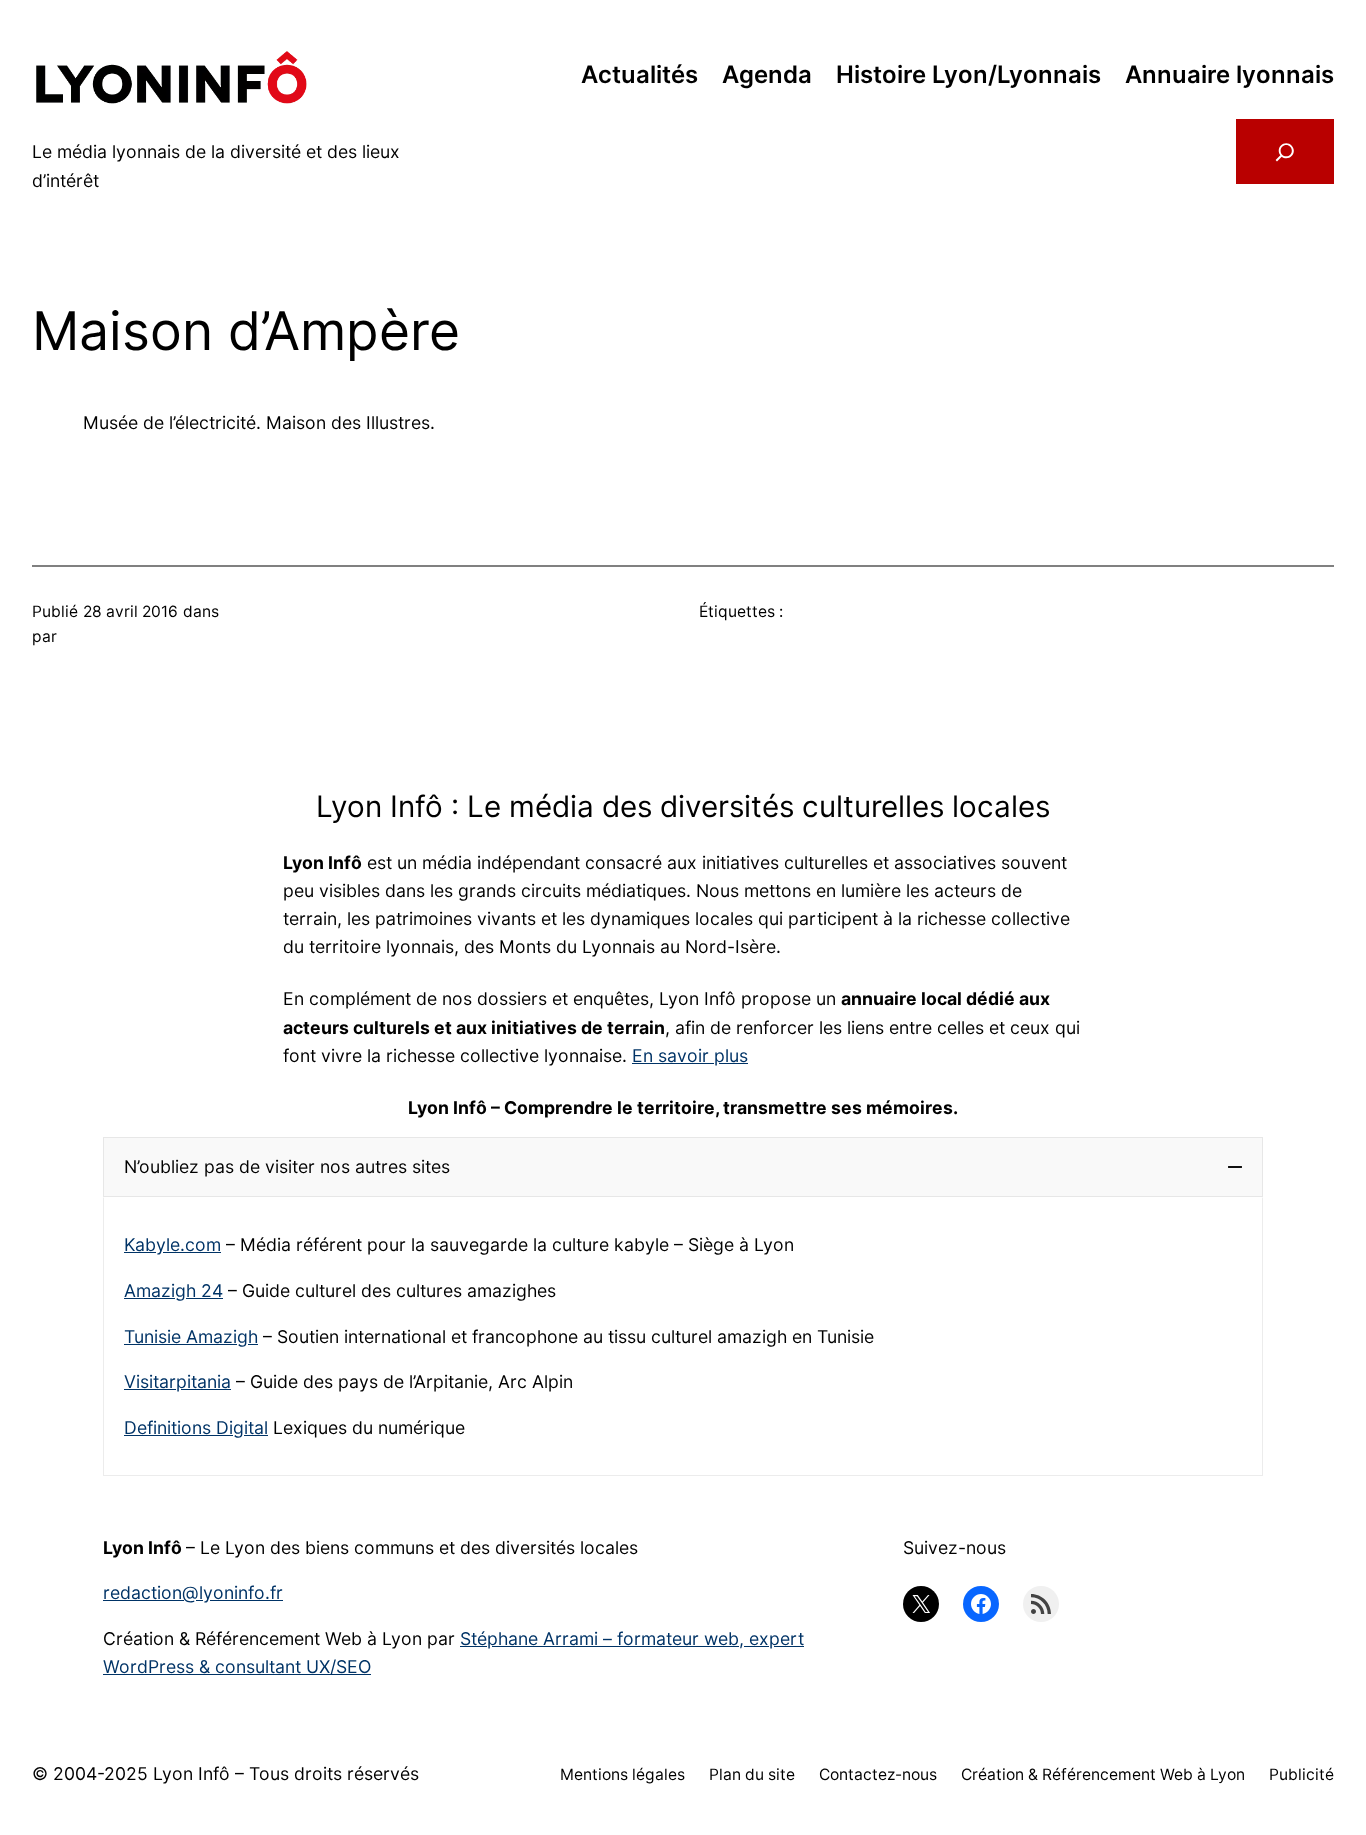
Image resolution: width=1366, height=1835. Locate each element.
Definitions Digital (196, 1427)
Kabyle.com (172, 1244)
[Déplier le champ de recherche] (1285, 152)
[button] (683, 1167)
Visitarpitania (177, 1381)
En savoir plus (690, 1055)
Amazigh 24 (173, 1290)
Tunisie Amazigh (191, 1336)
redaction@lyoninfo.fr (193, 1592)
